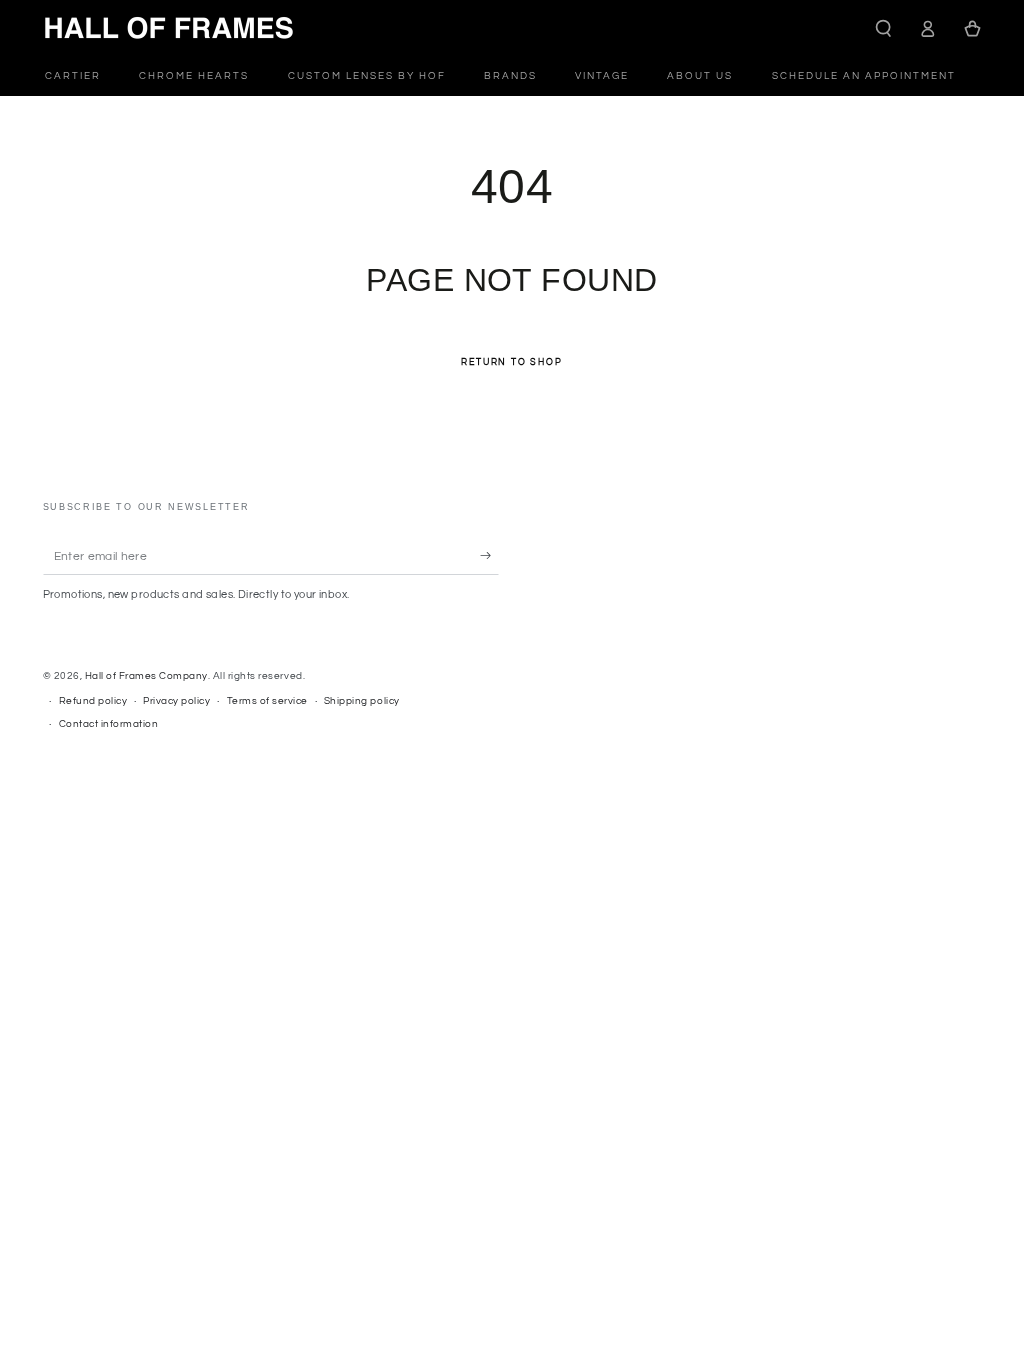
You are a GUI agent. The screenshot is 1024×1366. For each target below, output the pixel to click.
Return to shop (511, 362)
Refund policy (93, 701)
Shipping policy (362, 701)
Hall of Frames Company (146, 676)
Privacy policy (176, 701)
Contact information (109, 724)
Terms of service (267, 701)
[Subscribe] (490, 554)
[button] (884, 28)
